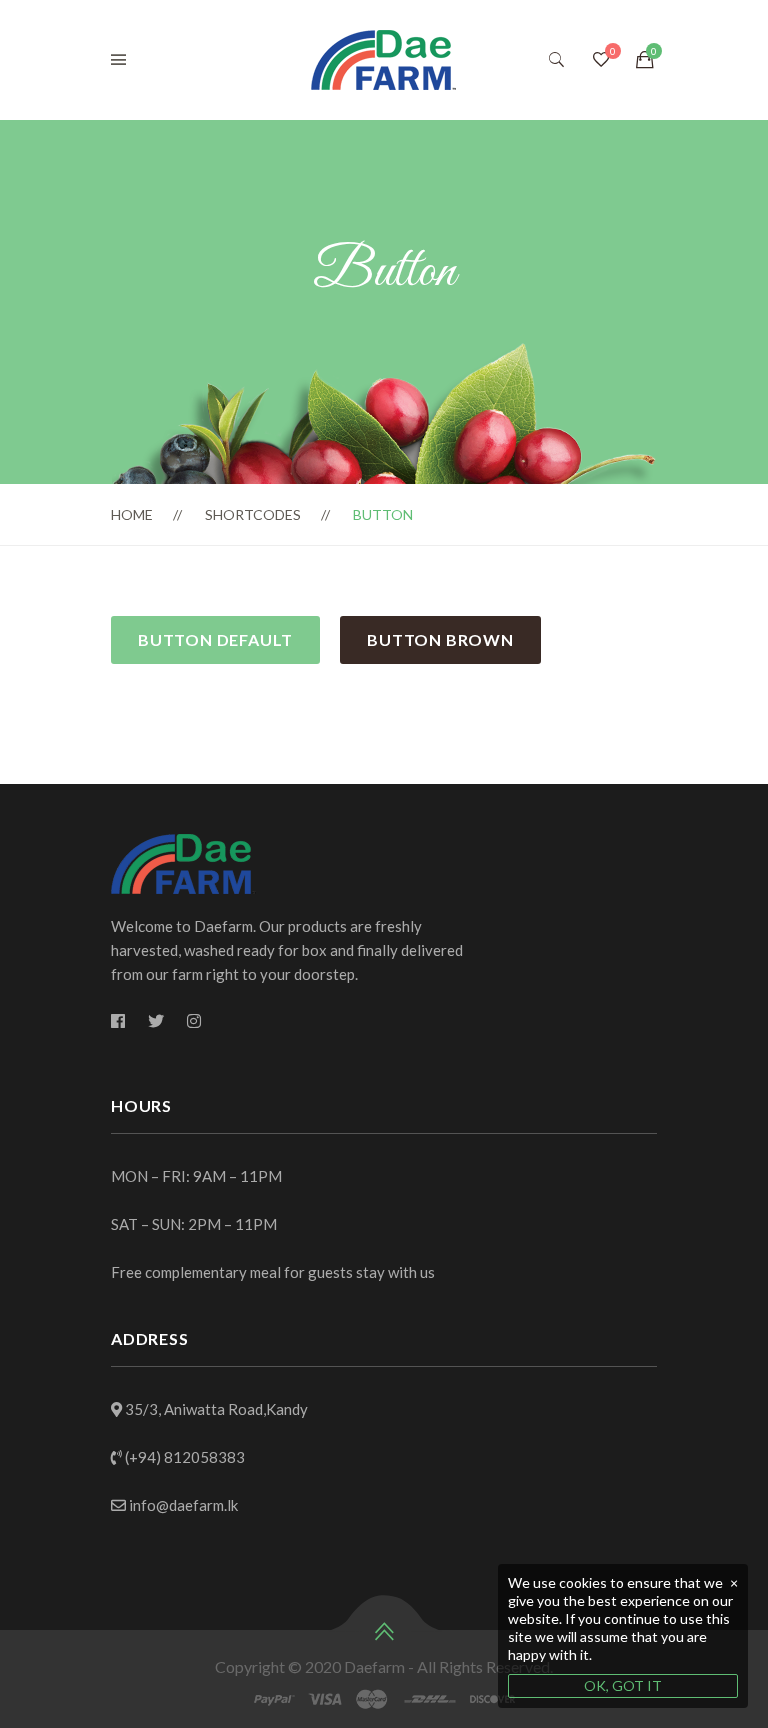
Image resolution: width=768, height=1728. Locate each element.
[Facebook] (118, 1021)
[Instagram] (194, 1021)
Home (132, 514)
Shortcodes (253, 514)
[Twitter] (156, 1021)
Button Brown (440, 639)
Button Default (215, 639)
